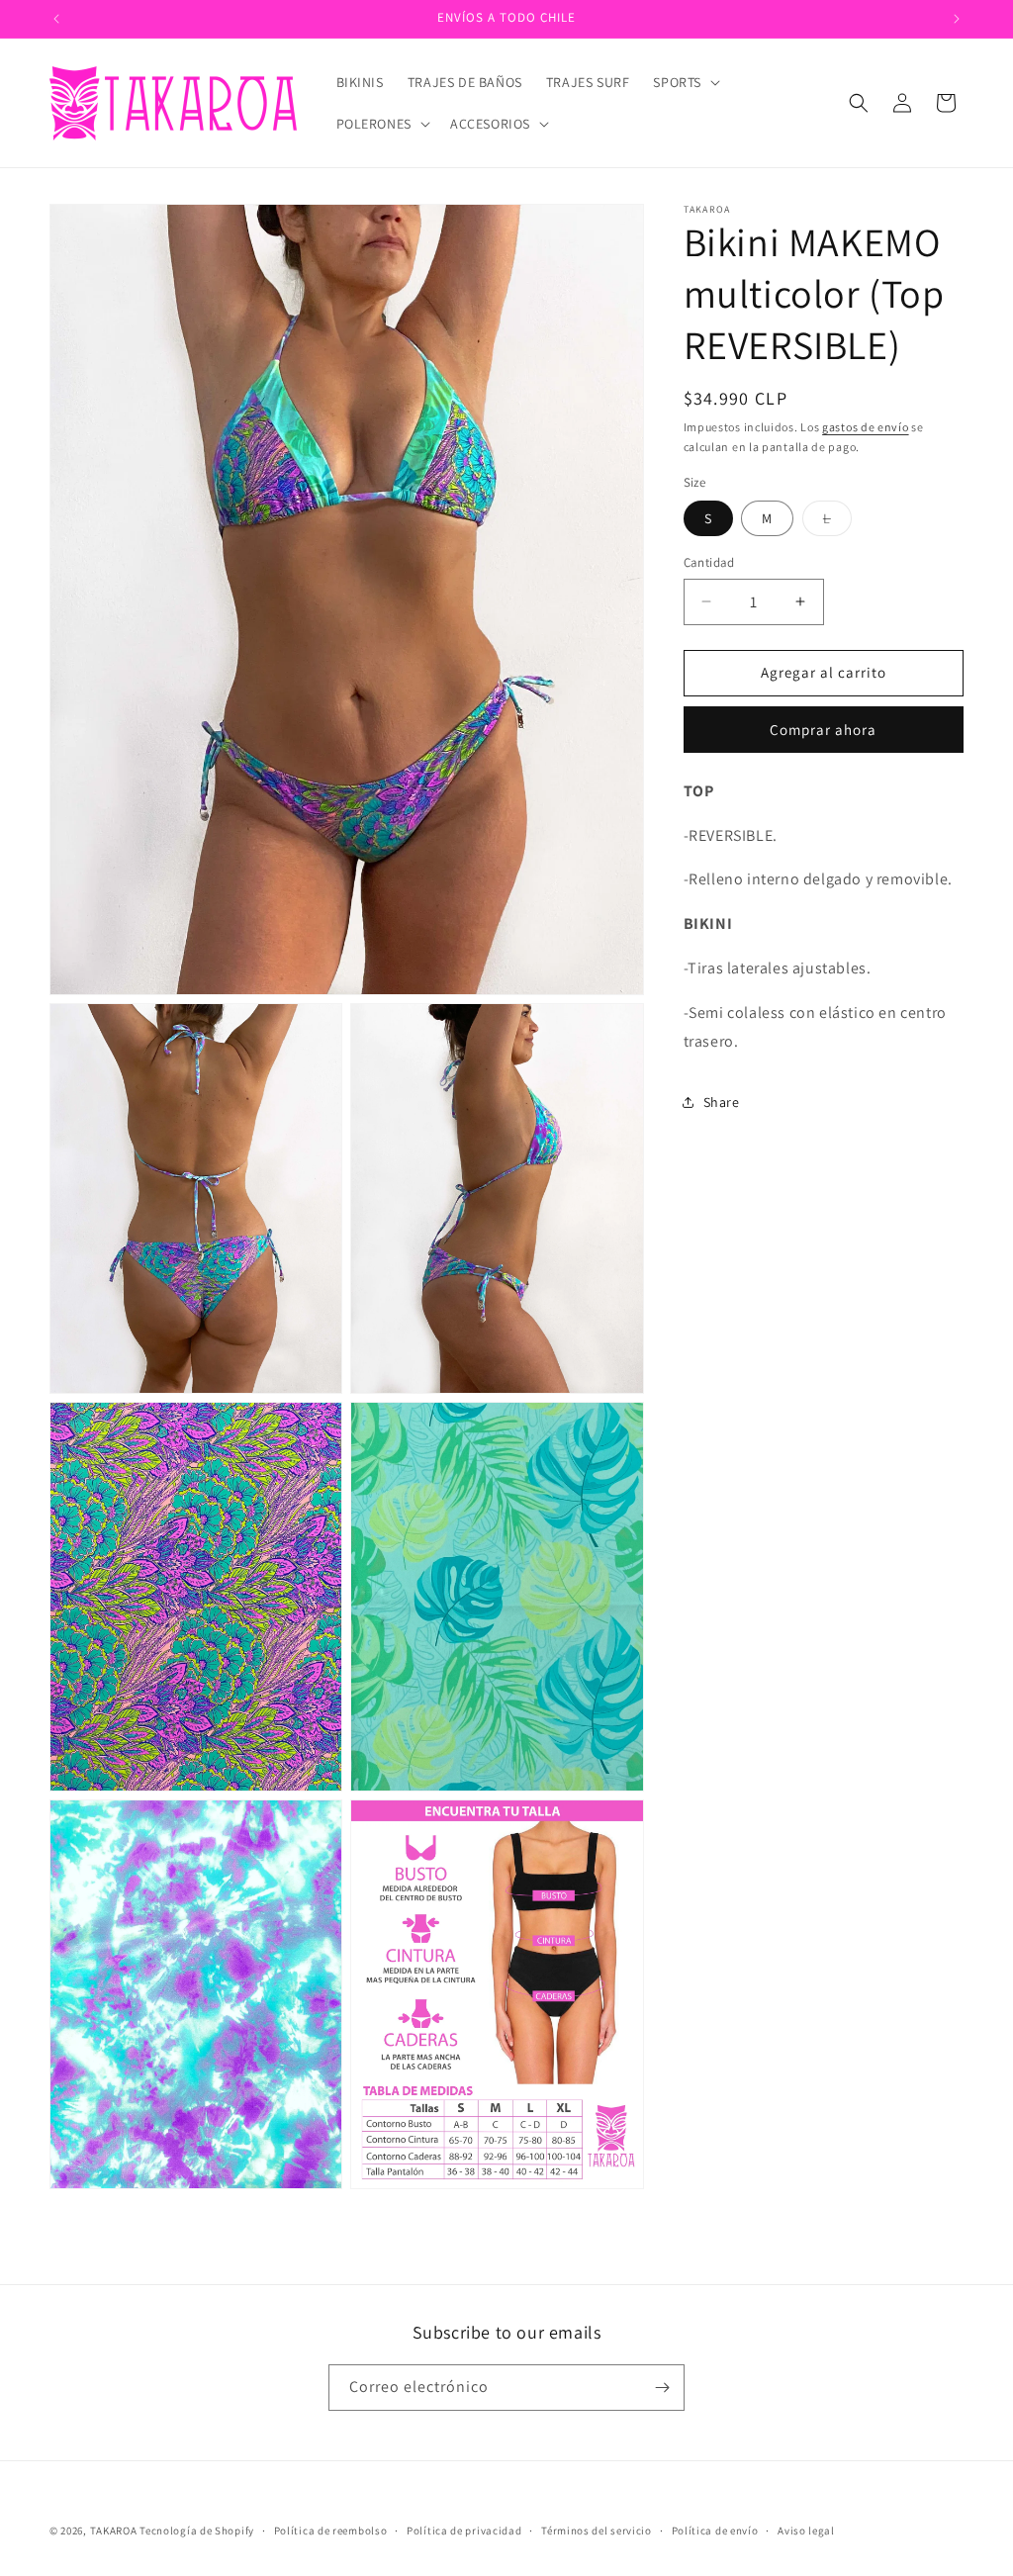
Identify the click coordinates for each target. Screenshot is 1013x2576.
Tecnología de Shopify (197, 2530)
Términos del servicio (597, 2530)
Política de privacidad (464, 2530)
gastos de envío (866, 427)
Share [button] (722, 1102)
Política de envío (715, 2530)
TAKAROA (114, 2530)
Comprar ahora (823, 730)
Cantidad (709, 562)
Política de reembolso (331, 2530)
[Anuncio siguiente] (957, 19)
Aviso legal (806, 2530)
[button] (685, 82)
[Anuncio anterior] (56, 19)
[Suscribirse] (662, 2388)
